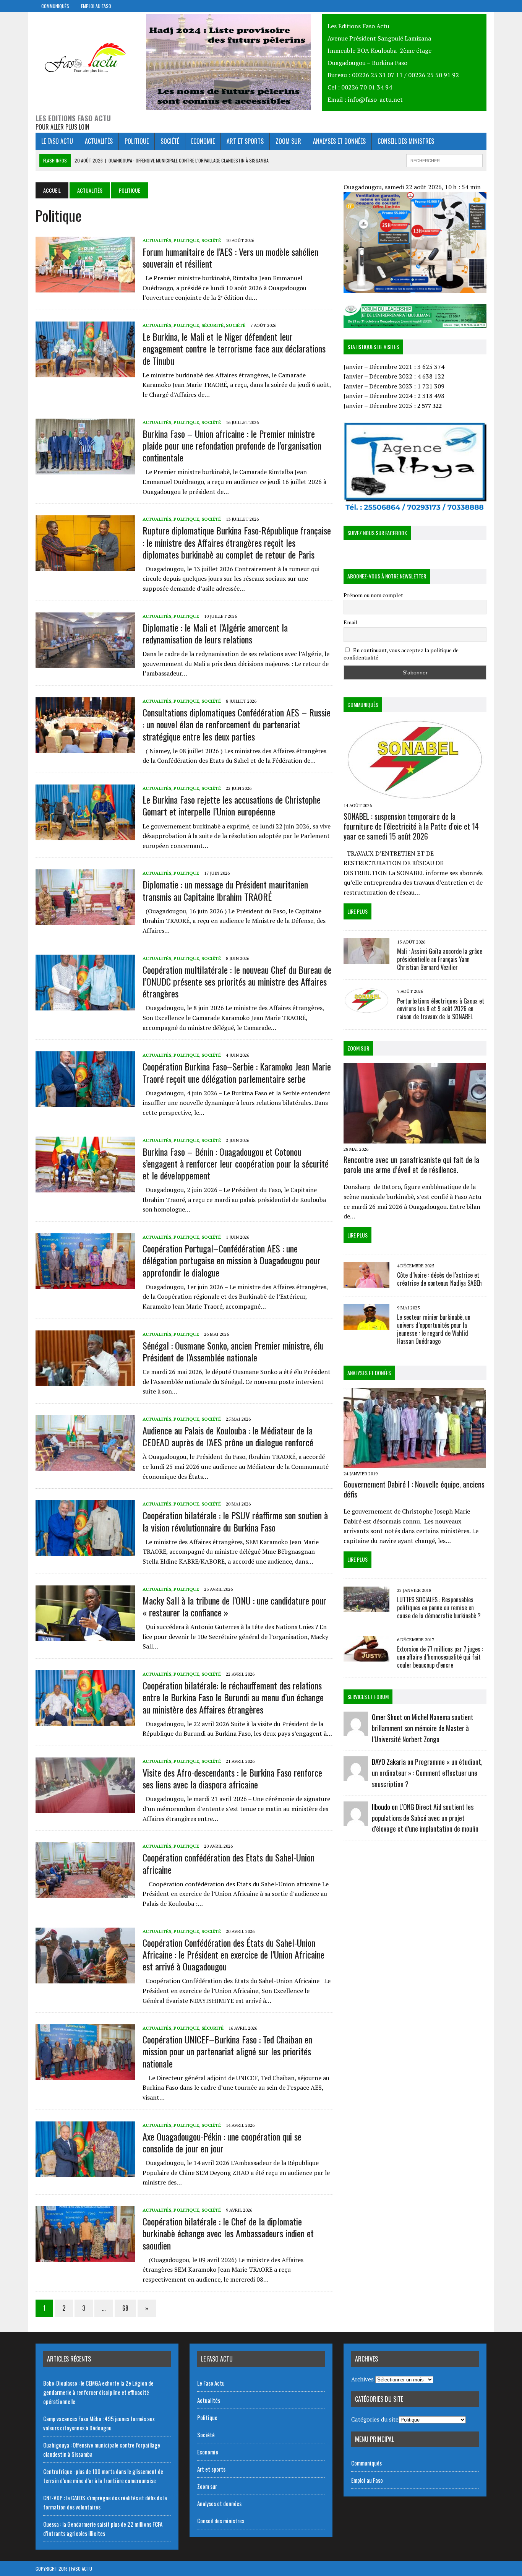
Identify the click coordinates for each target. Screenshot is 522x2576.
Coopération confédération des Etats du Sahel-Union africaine (229, 1863)
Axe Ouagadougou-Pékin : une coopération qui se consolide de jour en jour (222, 2142)
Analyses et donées (369, 1373)
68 (125, 2308)
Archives (362, 2379)
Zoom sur (288, 141)
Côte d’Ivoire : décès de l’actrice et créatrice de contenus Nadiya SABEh (439, 1279)
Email (350, 622)
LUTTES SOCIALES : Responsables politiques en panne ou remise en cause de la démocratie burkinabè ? (439, 1608)
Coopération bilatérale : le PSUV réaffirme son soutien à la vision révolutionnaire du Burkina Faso (235, 1521)
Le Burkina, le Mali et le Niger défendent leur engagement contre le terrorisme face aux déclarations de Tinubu (234, 348)
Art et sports (245, 141)
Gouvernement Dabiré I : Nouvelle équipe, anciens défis (414, 1489)
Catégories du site (375, 2419)
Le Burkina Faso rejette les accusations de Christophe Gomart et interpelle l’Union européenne (232, 805)
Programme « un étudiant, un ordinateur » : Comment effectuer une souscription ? (427, 1773)
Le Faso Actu (57, 141)
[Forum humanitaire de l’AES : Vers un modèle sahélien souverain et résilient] (85, 287)
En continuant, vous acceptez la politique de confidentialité (401, 654)
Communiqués (55, 6)
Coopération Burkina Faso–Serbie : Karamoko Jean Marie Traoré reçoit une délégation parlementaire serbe (237, 1072)
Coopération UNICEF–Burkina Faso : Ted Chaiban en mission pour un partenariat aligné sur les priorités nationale (227, 2051)
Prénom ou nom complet (373, 595)
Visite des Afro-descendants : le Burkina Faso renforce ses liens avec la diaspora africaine (232, 1778)
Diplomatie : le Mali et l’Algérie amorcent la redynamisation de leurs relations (215, 633)
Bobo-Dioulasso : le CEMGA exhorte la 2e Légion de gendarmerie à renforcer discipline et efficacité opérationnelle (98, 2392)
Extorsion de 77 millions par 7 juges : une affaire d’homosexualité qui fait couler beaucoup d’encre (440, 1657)
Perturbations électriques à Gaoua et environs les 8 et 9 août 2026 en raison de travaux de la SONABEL (441, 1009)
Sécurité (212, 325)
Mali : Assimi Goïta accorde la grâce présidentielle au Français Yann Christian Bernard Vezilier (440, 959)
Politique (137, 141)
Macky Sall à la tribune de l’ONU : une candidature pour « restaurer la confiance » (234, 1606)
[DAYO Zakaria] (356, 1776)
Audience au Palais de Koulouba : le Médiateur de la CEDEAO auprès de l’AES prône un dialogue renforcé (228, 1436)
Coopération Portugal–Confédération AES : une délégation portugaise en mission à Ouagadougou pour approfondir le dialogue (232, 1260)
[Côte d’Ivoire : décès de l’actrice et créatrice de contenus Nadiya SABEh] (366, 1283)
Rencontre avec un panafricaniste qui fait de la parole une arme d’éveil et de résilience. (411, 1165)
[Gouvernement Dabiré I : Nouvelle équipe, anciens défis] (415, 1463)
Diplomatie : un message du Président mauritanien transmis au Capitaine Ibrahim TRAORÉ (225, 890)
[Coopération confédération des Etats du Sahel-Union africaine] (85, 1893)
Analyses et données (339, 141)
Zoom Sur (358, 1048)
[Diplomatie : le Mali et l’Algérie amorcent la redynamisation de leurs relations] (85, 663)
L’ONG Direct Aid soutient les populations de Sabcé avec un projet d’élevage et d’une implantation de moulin (425, 1818)
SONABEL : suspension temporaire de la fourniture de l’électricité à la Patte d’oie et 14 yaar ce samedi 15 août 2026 (411, 826)
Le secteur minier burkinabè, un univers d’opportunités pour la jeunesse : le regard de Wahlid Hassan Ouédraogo (434, 1329)
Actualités (99, 141)
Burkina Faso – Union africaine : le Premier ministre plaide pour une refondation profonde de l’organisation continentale (232, 445)
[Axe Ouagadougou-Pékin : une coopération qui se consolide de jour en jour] (85, 2172)
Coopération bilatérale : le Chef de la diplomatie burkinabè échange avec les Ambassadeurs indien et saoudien (228, 2233)
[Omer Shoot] (356, 1731)
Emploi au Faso (96, 6)
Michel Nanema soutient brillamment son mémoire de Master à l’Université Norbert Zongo (423, 1728)
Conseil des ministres (406, 141)
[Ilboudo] (356, 1821)
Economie (203, 141)
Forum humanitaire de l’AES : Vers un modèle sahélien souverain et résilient (230, 257)
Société (170, 141)
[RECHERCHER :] (444, 159)
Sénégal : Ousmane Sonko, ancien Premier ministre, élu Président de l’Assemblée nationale (233, 1351)
